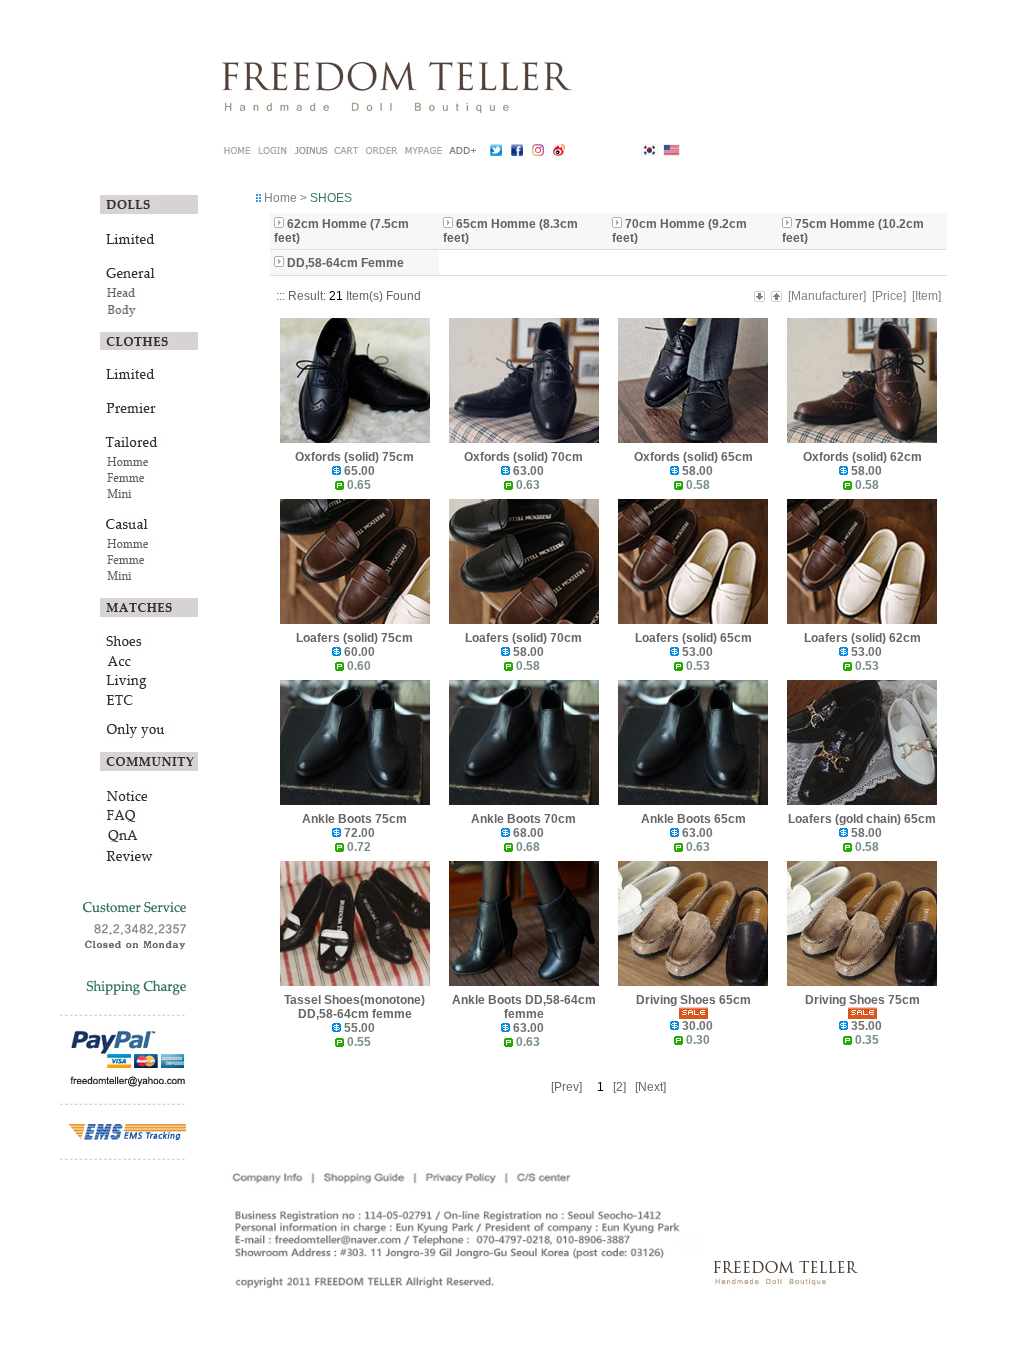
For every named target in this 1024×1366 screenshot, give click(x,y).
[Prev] (566, 1087)
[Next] (650, 1087)
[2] (619, 1087)
